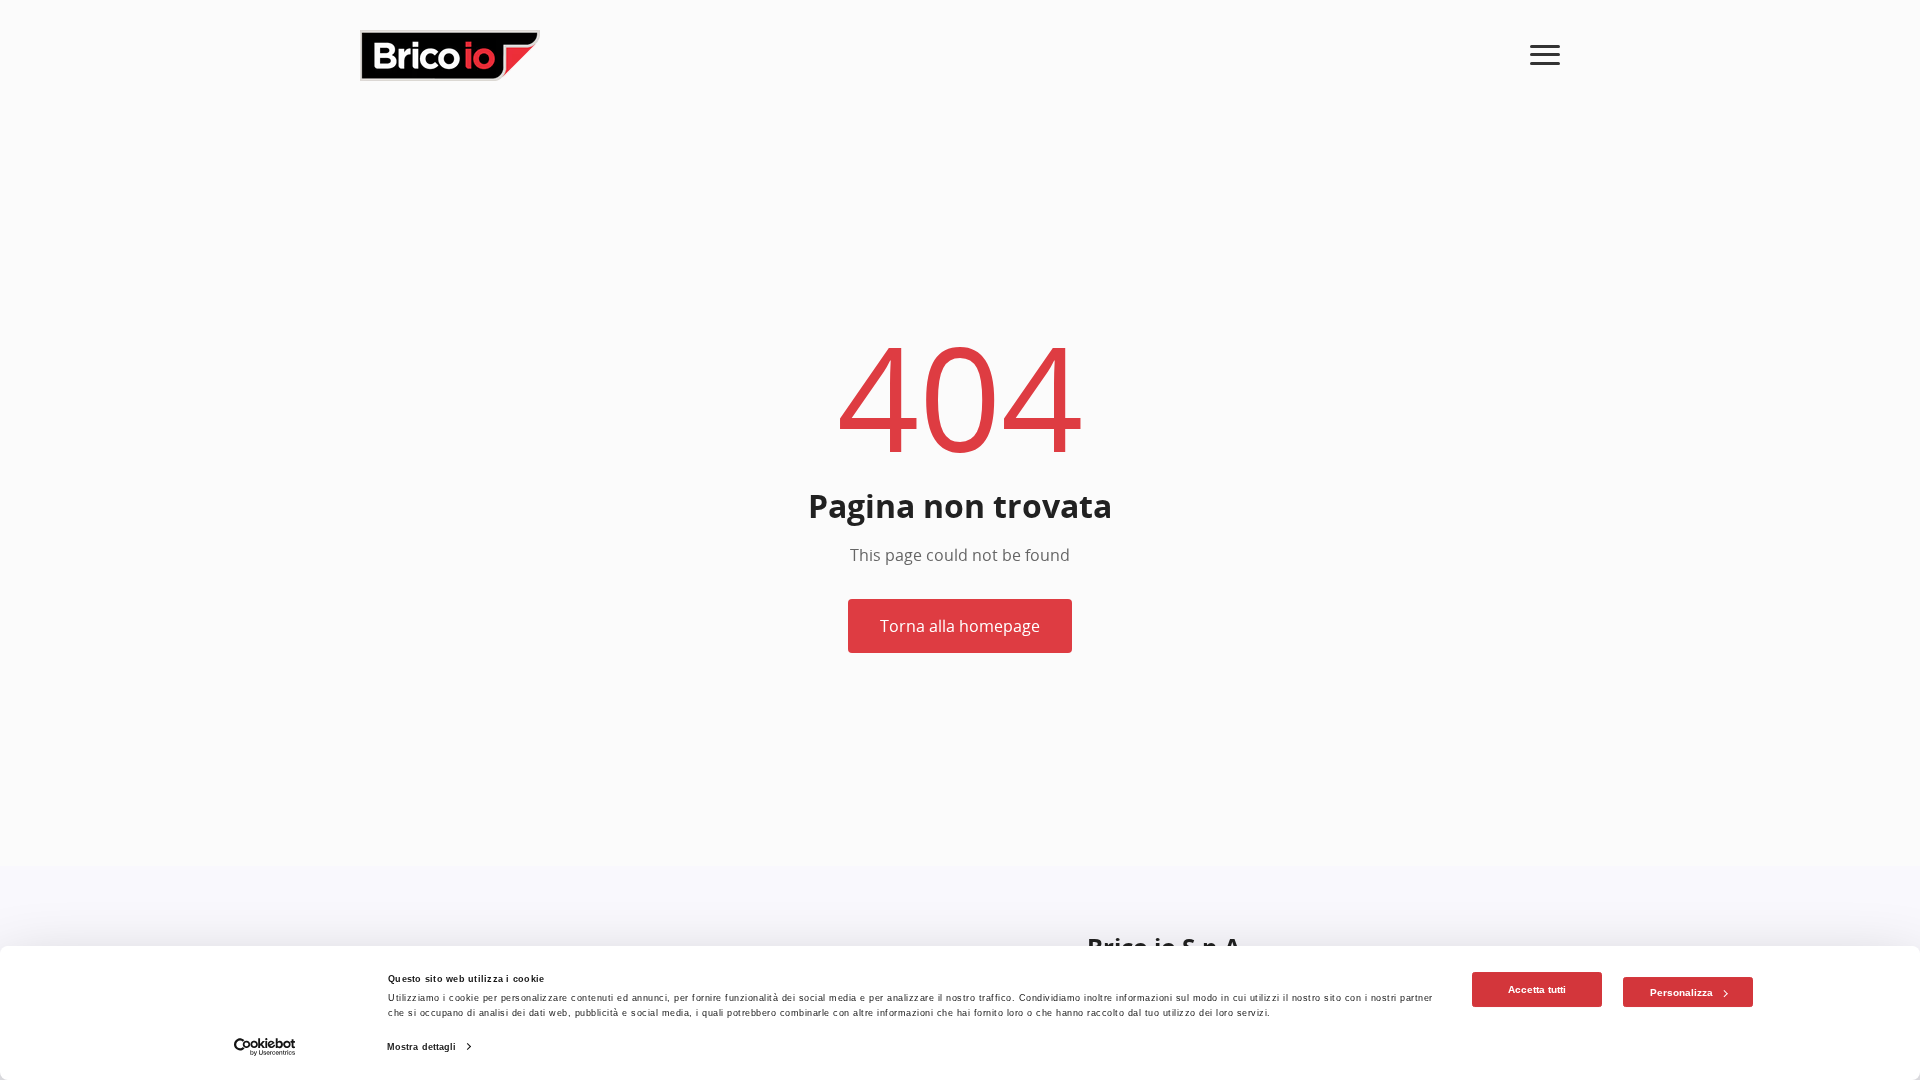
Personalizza (1681, 992)
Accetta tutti (1537, 989)
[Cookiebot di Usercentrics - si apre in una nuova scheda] (265, 1047)
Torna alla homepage (960, 626)
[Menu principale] (1545, 55)
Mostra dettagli (422, 1047)
